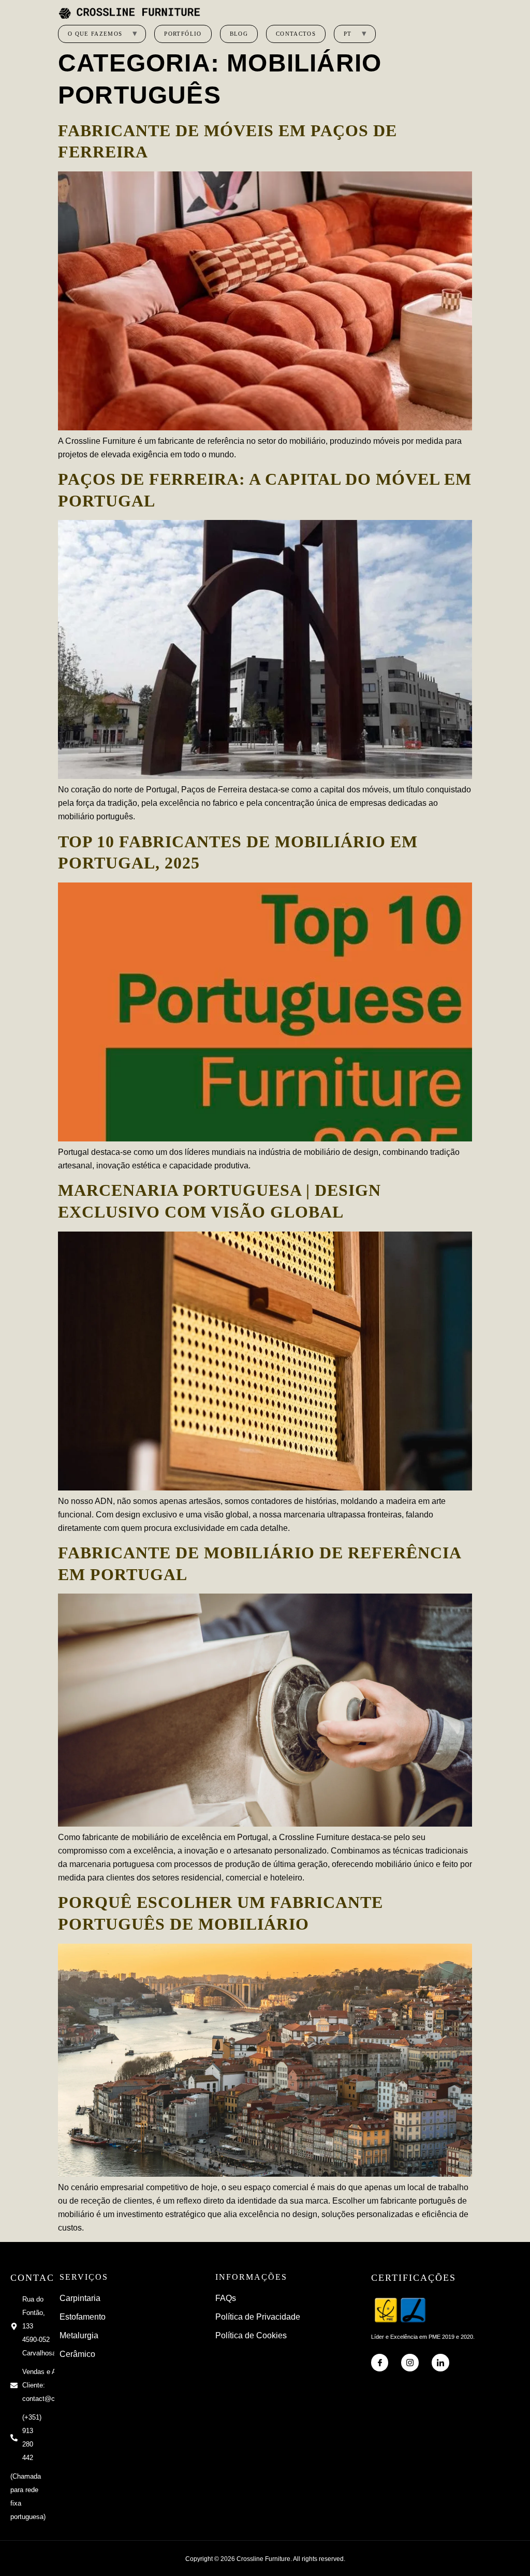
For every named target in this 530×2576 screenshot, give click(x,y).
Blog (239, 34)
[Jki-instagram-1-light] (410, 2363)
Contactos (296, 34)
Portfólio (183, 34)
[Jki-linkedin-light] (440, 2363)
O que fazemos (95, 34)
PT (348, 34)
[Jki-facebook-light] (380, 2363)
